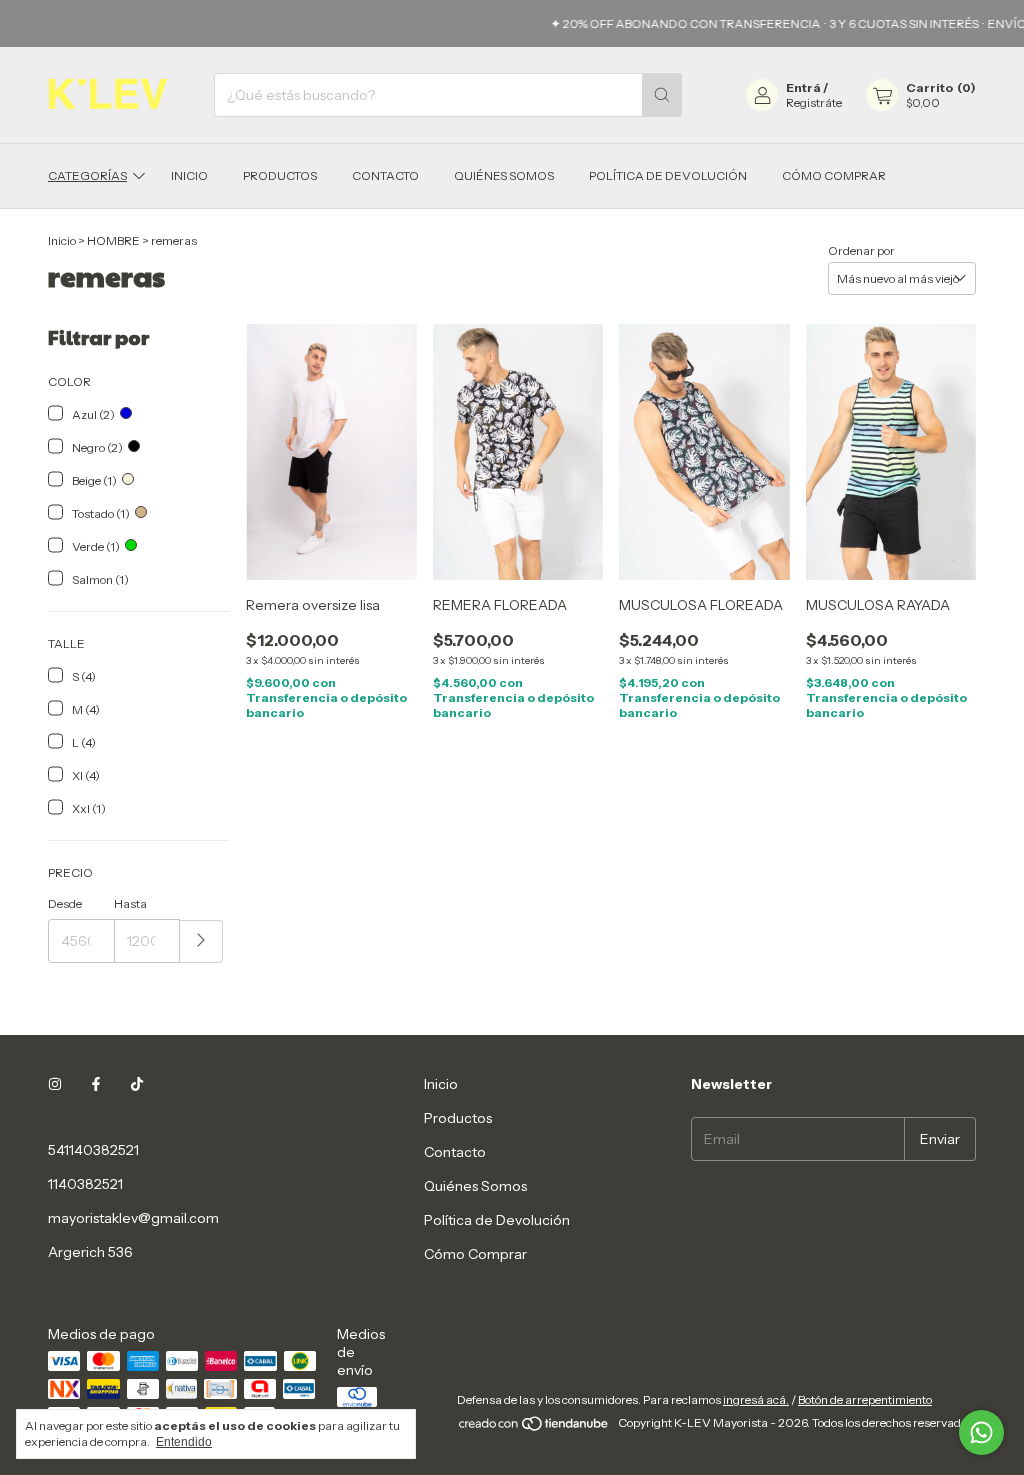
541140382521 (93, 1150)
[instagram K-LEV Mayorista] (55, 1084)
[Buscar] (662, 95)
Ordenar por (861, 250)
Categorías (87, 175)
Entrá (803, 87)
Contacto (385, 175)
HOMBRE (113, 240)
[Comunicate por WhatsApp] (981, 1432)
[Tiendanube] (534, 1427)
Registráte (814, 102)
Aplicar (201, 941)
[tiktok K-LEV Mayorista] (137, 1084)
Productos (280, 175)
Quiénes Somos (504, 175)
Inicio (189, 175)
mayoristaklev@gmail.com (133, 1218)
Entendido (184, 1442)
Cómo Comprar (834, 175)
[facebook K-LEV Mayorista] (96, 1084)
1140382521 (85, 1184)
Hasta (130, 903)
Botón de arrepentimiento (865, 1399)
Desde (65, 903)
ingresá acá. (756, 1399)
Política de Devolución (668, 175)
